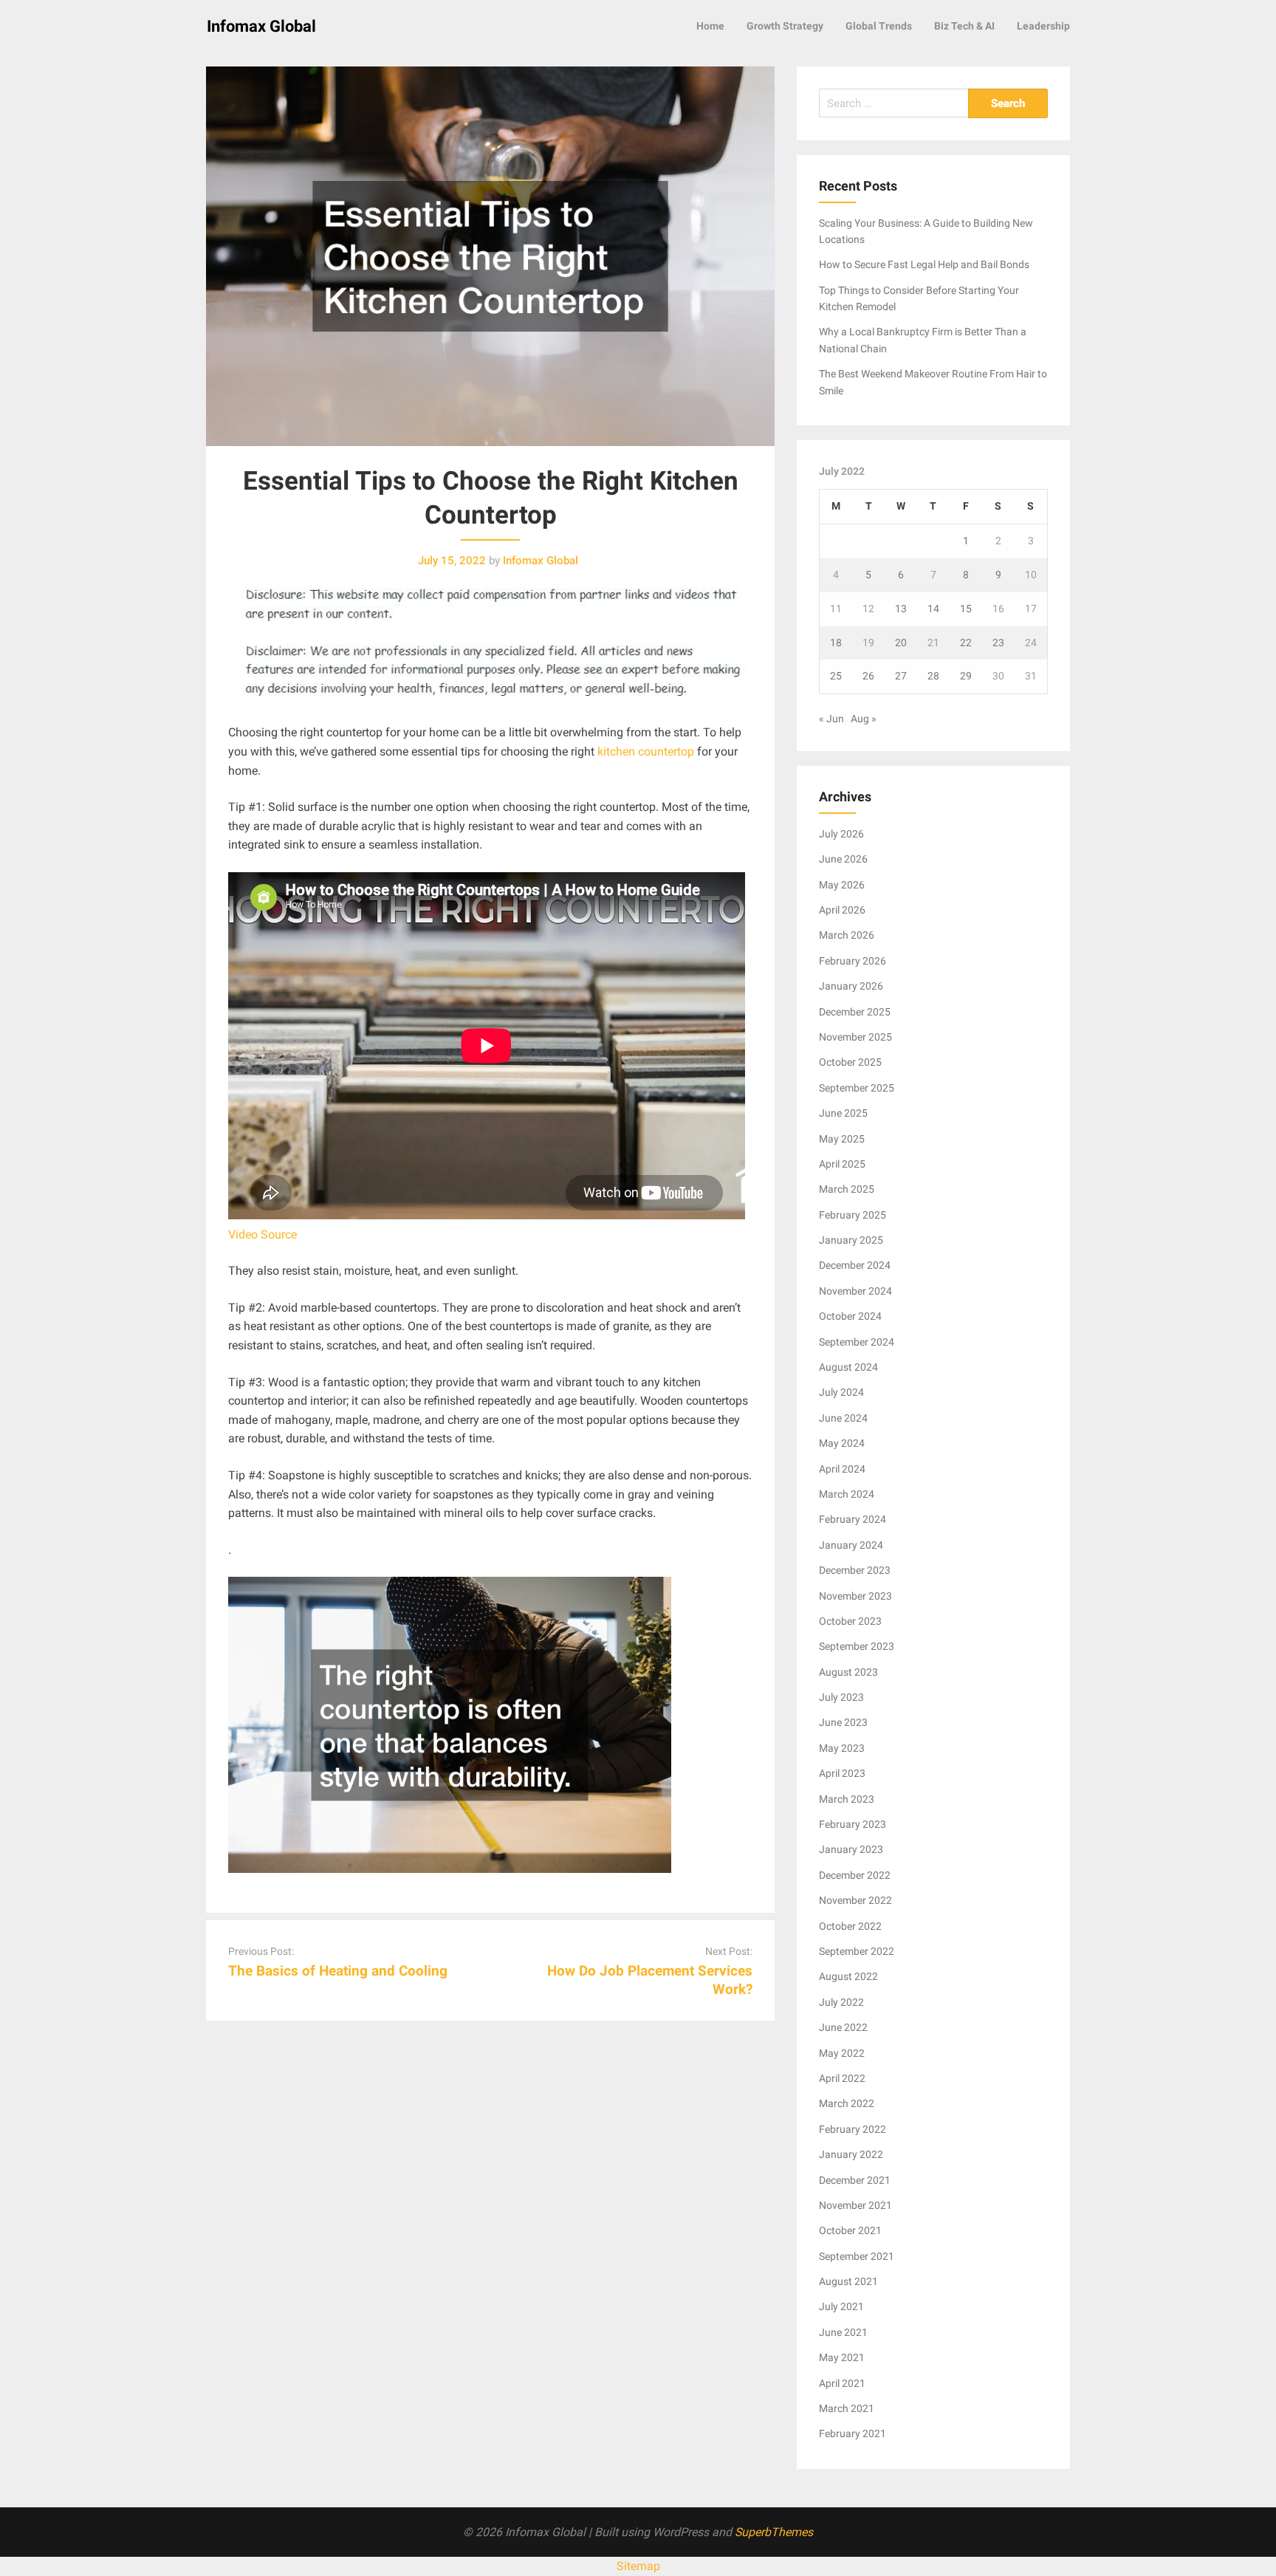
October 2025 (850, 1062)
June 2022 (843, 2027)
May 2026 (842, 885)
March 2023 (847, 1799)
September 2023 (857, 1646)
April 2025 (842, 1164)
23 (998, 643)
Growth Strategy (785, 26)
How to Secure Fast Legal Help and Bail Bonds (924, 264)
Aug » (864, 719)
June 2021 (843, 2332)
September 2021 (857, 2256)
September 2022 (857, 1951)
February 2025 (853, 1215)
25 (836, 676)
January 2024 (851, 1545)
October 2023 (850, 1621)
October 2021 (850, 2230)
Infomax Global (261, 26)
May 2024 (842, 1443)
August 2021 (848, 2281)
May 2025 (842, 1139)
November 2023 (855, 1596)
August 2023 (848, 1672)
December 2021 (855, 2180)
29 (966, 676)
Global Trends (879, 26)
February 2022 (853, 2129)
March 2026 (847, 935)
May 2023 (842, 1748)
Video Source (263, 1234)
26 (868, 676)
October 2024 (850, 1316)
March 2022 (847, 2103)
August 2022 (848, 1976)
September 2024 (857, 1342)
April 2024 (842, 1469)
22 (966, 643)
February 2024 (853, 1519)
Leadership (1043, 26)
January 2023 (851, 1849)
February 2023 (853, 1824)
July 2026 (841, 834)
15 (966, 609)
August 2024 (848, 1367)
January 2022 (851, 2154)
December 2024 (855, 1265)
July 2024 (841, 1392)
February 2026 (853, 961)
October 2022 (850, 1926)
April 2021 (842, 2383)
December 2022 (855, 1875)
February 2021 (853, 2433)
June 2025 (843, 1113)
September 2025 (857, 1088)
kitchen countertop (646, 751)
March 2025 (847, 1189)
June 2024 (843, 1418)
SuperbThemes (774, 2532)
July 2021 (841, 2306)
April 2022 (842, 2078)
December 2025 (855, 1012)
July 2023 (841, 1697)
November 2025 (855, 1037)
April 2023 (842, 1773)
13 (901, 609)
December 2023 (855, 1570)
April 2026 (842, 910)
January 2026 (851, 986)
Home (710, 26)
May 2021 (842, 2357)
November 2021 (855, 2205)
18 (836, 643)
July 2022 (841, 2002)
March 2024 (847, 1494)
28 (933, 676)
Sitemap (638, 2566)
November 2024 (855, 1291)
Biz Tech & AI (964, 26)
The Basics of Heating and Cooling (338, 1971)
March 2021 (847, 2408)
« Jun (831, 719)
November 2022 (855, 1900)
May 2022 (842, 2053)
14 (933, 609)
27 (901, 676)
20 (901, 643)
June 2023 (843, 1722)
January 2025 (851, 1240)
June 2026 (843, 859)
